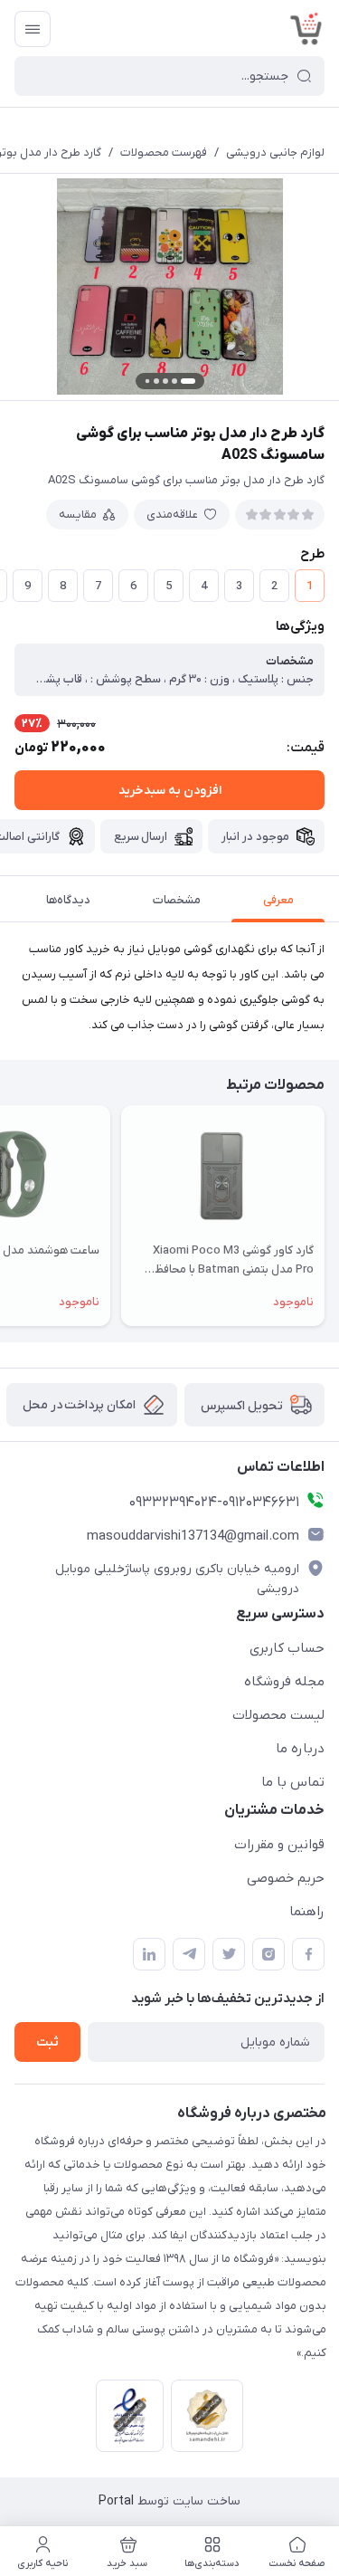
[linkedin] (149, 1954)
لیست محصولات (278, 1715)
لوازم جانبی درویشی (275, 153)
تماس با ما (293, 1782)
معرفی (278, 900)
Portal (116, 2501)
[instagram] (268, 1954)
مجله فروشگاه (284, 1682)
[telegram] (189, 1954)
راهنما (307, 1912)
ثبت (47, 2042)
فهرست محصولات (164, 153)
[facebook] (308, 1954)
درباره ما (300, 1749)
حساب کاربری (287, 1648)
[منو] (33, 29)
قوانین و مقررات (279, 1845)
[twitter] (229, 1954)
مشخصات (177, 900)
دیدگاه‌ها (68, 900)
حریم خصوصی (286, 1878)
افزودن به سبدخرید (170, 791)
